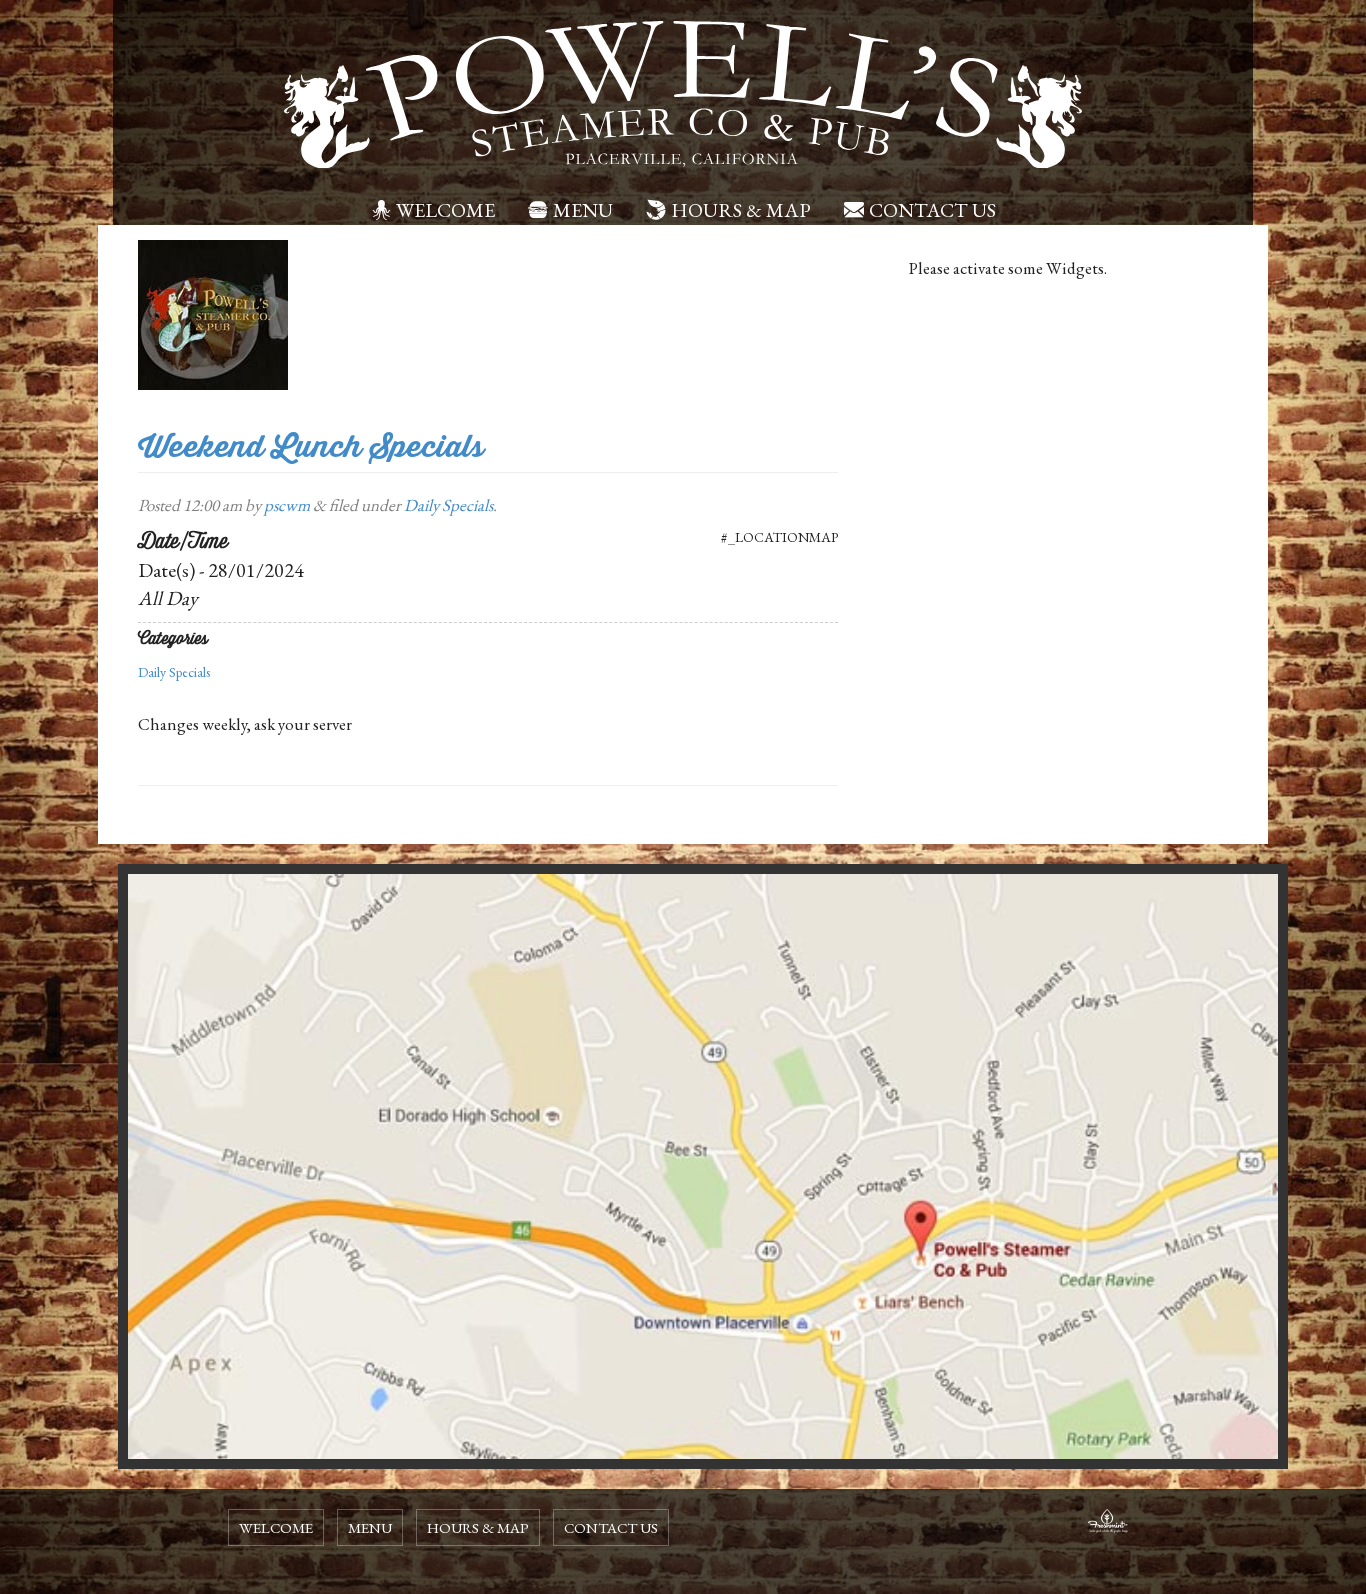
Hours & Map (741, 210)
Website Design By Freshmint (1108, 1524)
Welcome (445, 210)
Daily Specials (448, 505)
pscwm (287, 505)
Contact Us (932, 210)
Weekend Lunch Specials (311, 446)
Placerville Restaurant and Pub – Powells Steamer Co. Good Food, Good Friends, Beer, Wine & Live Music (683, 95)
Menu (583, 210)
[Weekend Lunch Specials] (213, 313)
